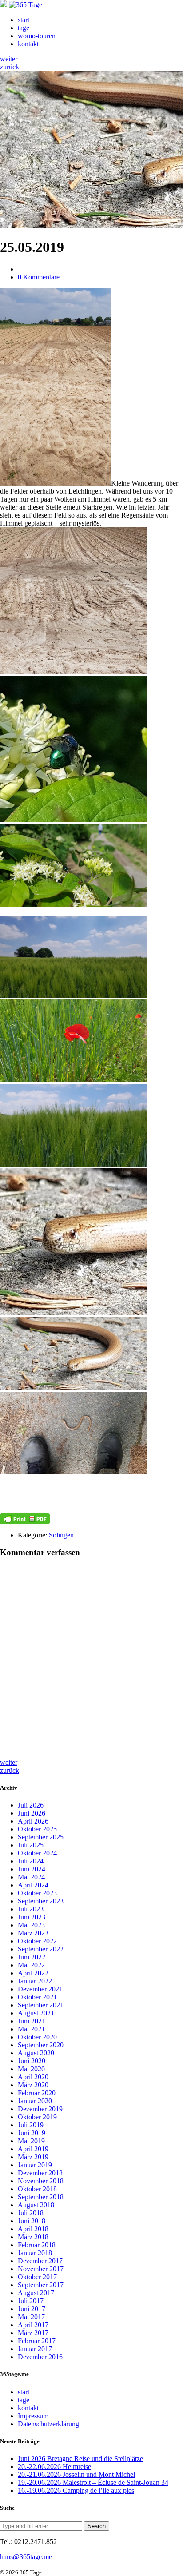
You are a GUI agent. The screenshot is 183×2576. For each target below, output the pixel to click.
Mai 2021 (31, 2029)
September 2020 (41, 2045)
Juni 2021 (32, 2021)
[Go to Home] (21, 5)
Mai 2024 (31, 1877)
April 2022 (33, 1973)
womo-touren (37, 36)
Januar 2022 (35, 1981)
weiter (9, 59)
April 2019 (33, 2149)
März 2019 (33, 2157)
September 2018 (41, 2197)
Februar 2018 (37, 2245)
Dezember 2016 (40, 2357)
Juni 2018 (32, 2221)
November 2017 (41, 2269)
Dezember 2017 (40, 2261)
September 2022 (41, 1949)
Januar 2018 (35, 2253)
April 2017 (33, 2325)
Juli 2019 (31, 2125)
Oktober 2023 (37, 1893)
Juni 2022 (32, 1957)
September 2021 (41, 2005)
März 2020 (33, 2085)
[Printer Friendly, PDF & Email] (25, 1519)
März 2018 (33, 2237)
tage (24, 28)
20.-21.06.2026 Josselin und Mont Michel (76, 2474)
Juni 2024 (32, 1869)
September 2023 (41, 1901)
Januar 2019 (35, 2165)
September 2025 (41, 1837)
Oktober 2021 (37, 1997)
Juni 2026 (32, 1813)
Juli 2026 (31, 1805)
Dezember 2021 (40, 1989)
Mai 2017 (31, 2317)
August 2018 (36, 2205)
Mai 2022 (31, 1965)
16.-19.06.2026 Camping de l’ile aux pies (76, 2490)
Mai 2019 (31, 2141)
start (24, 20)
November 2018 (41, 2181)
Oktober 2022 (37, 1941)
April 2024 (33, 1885)
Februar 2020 (37, 2093)
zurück (10, 67)
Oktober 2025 (37, 1829)
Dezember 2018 (40, 2173)
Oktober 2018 (37, 2189)
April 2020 (33, 2077)
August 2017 (36, 2293)
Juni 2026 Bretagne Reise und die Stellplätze (80, 2459)
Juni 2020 (32, 2061)
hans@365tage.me (26, 2557)
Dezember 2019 (40, 2109)
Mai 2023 (31, 1925)
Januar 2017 (35, 2349)
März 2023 (33, 1933)
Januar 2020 (35, 2101)
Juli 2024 (31, 1861)
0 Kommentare (39, 277)
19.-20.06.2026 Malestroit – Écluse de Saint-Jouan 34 (93, 2482)
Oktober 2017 (37, 2277)
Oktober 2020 (37, 2037)
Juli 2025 (31, 1845)
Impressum (33, 2416)
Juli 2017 (31, 2301)
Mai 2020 (31, 2069)
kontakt (28, 44)
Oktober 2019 (37, 2117)
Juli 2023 (31, 1909)
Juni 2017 (32, 2309)
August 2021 (36, 2013)
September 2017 (41, 2285)
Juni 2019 (32, 2133)
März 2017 (33, 2333)
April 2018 (33, 2229)
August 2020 (36, 2053)
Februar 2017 (37, 2341)
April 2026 (33, 1821)
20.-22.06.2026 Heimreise (54, 2467)
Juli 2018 (31, 2213)
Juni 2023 (32, 1917)
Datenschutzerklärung (48, 2424)
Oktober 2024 (37, 1853)
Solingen (61, 1535)
